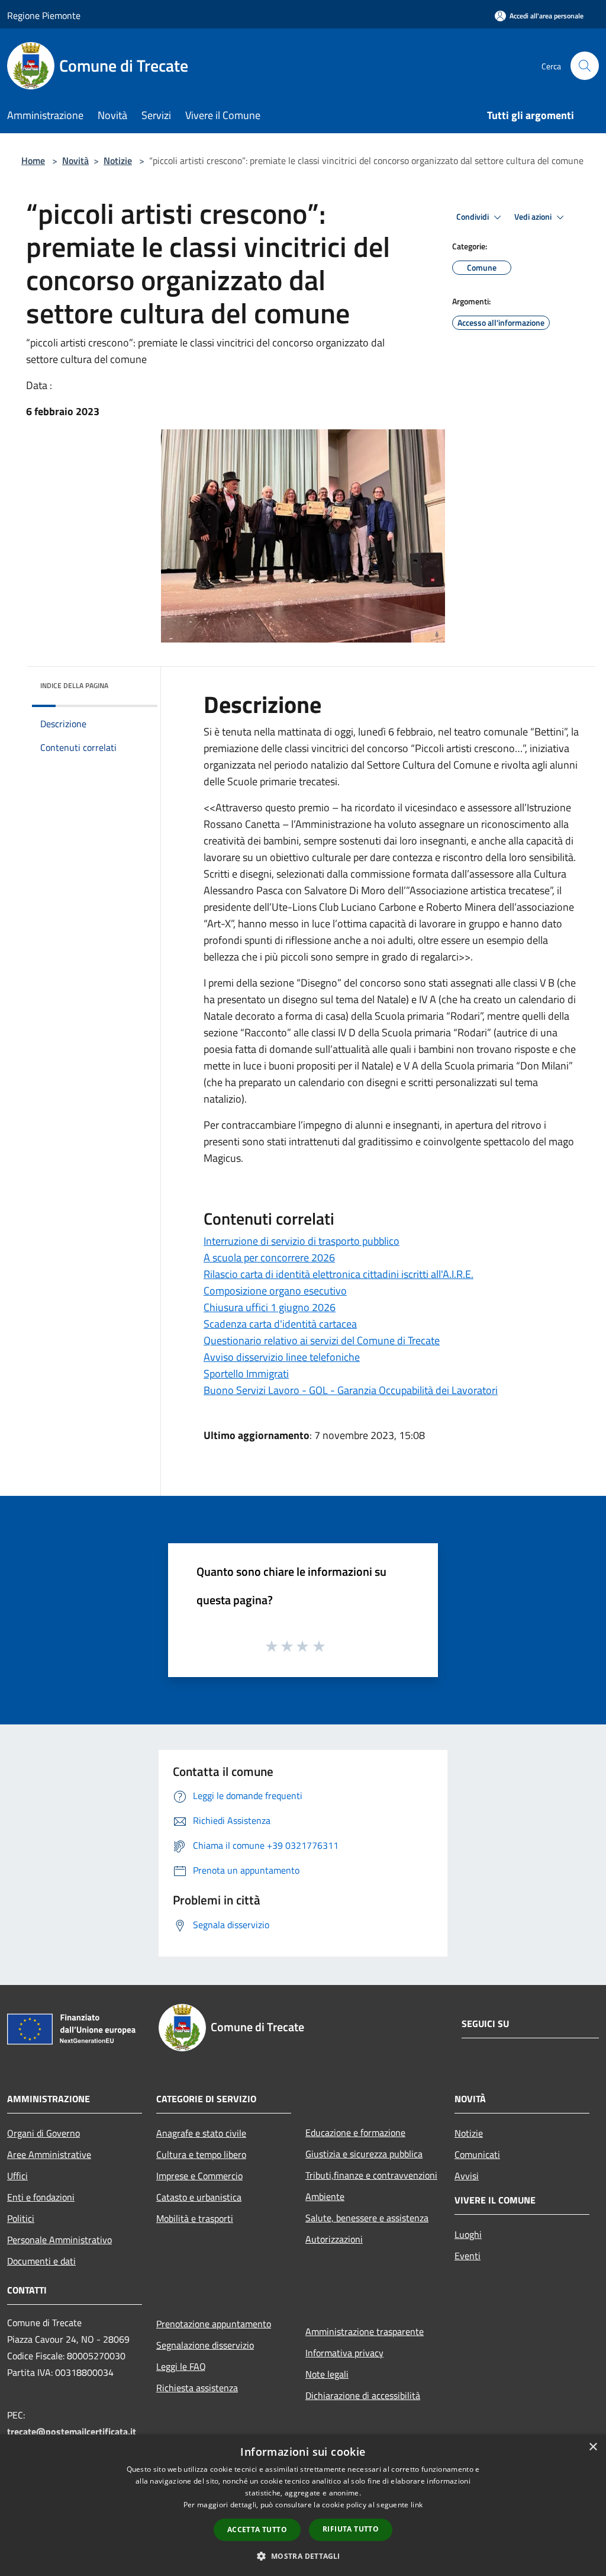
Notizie (118, 160)
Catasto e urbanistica (199, 2197)
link (417, 2505)
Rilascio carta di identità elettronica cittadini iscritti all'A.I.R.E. (339, 1274)
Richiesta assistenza (197, 2388)
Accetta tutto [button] (257, 2530)
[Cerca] (585, 66)
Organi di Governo (43, 2133)
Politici (21, 2218)
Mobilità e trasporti (195, 2218)
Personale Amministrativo (59, 2240)
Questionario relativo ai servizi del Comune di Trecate (322, 1340)
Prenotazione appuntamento (214, 2324)
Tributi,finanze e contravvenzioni (371, 2175)
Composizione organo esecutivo (275, 1291)
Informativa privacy (344, 2353)
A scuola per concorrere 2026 (269, 1258)
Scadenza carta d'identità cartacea (280, 1324)
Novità (75, 160)
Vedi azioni (534, 217)
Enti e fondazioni (41, 2197)
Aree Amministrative (49, 2154)
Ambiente (325, 2196)
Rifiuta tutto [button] (351, 2529)
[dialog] (303, 2505)
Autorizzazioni (334, 2239)
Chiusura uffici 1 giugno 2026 (270, 1307)
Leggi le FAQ (181, 2366)
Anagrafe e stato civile (201, 2133)
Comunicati (477, 2154)
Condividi (473, 217)
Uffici (17, 2176)
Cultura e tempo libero (201, 2154)
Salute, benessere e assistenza (367, 2218)
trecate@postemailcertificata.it (72, 2432)
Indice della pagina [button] (74, 685)
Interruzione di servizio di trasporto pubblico (302, 1241)
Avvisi (467, 2176)
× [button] (593, 2447)
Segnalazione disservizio (205, 2345)
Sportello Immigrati (246, 1374)
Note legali (327, 2374)
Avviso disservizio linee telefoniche (282, 1357)
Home (33, 160)
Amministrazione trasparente (365, 2331)
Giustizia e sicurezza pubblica (364, 2154)
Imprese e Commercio (199, 2176)
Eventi (468, 2256)
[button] (303, 2556)
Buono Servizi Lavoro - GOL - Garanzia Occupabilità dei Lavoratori (351, 1390)
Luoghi (468, 2234)
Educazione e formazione (355, 2132)
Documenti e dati (41, 2261)
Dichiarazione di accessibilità (363, 2395)
